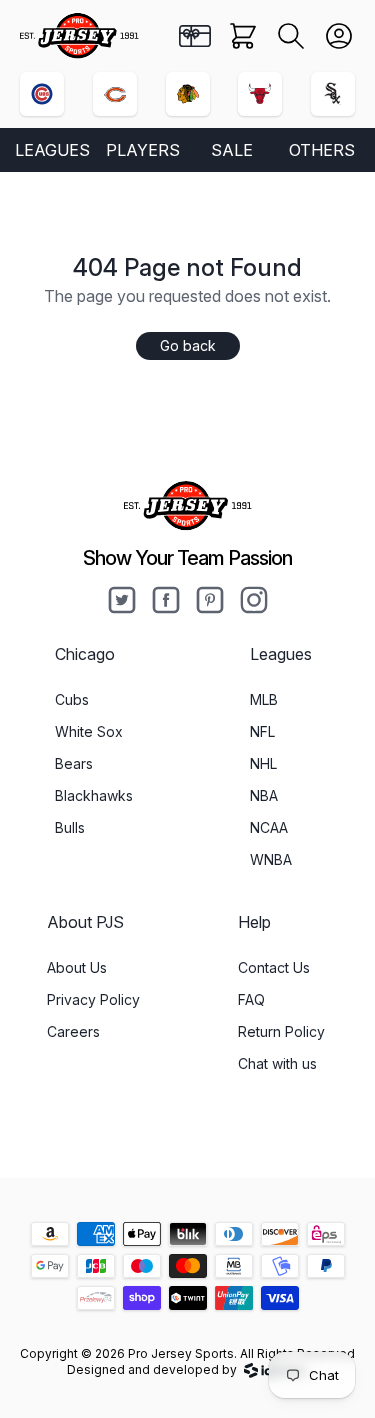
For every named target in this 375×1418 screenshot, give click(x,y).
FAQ (251, 999)
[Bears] (115, 94)
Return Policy (281, 1031)
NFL (262, 731)
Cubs (72, 699)
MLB (264, 699)
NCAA (269, 827)
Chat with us (277, 1063)
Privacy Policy (93, 999)
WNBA (271, 859)
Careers (73, 1031)
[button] (291, 36)
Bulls (70, 827)
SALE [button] (232, 150)
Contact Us (274, 967)
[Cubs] (42, 94)
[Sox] (333, 94)
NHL (263, 763)
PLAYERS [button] (143, 150)
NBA (264, 795)
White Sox (89, 731)
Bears (74, 763)
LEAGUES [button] (52, 150)
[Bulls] (260, 94)
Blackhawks (94, 795)
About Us (77, 967)
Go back (188, 345)
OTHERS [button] (322, 150)
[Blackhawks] (188, 94)
